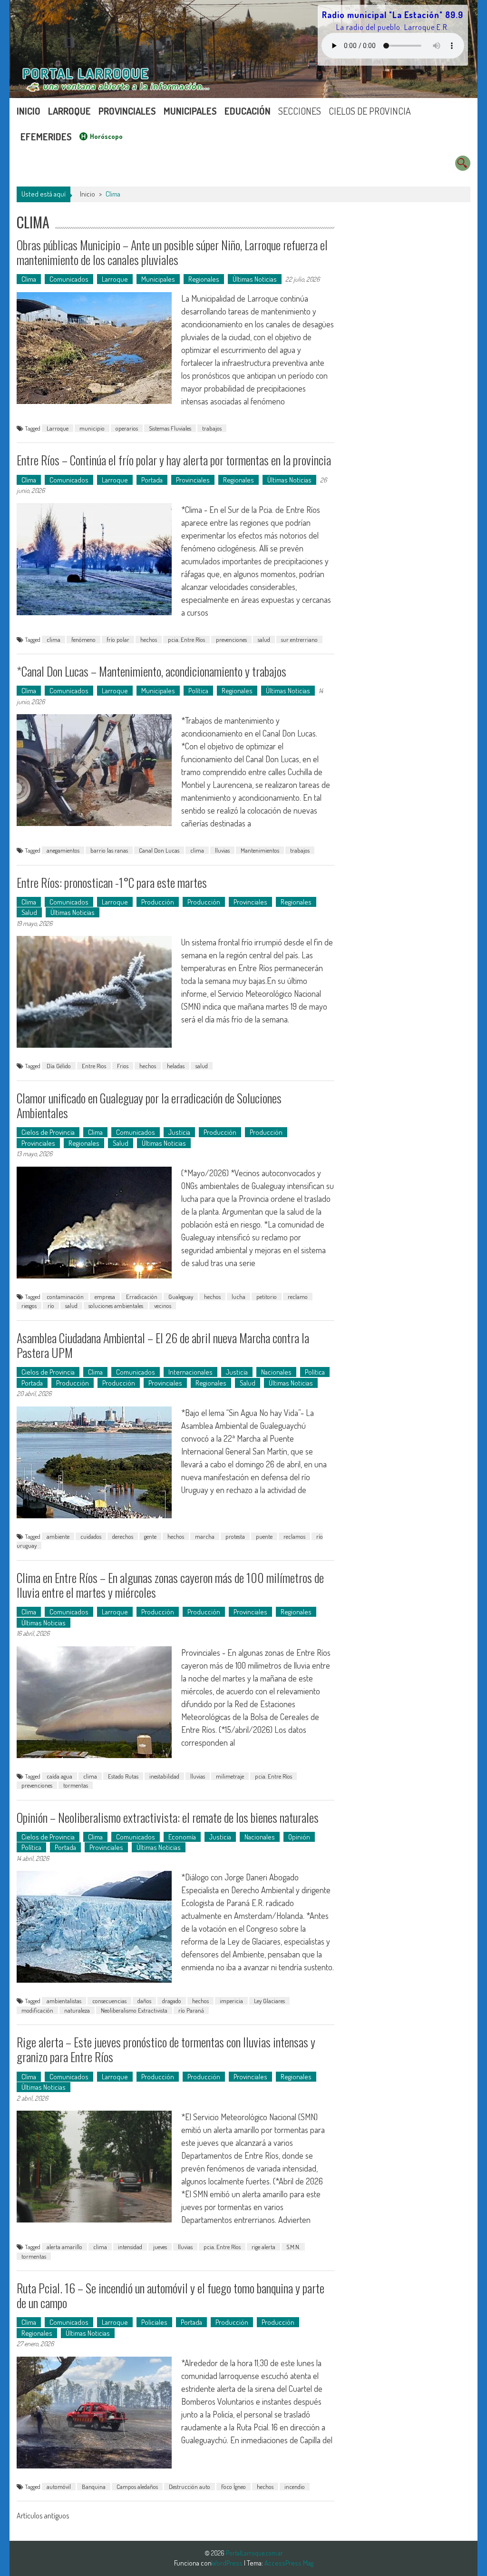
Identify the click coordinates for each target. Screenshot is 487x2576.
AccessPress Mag (289, 2563)
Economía (182, 1837)
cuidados (91, 1536)
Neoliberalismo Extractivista (134, 2010)
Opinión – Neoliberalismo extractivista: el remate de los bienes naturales (168, 1817)
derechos (123, 1536)
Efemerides (46, 137)
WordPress (228, 2563)
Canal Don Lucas (159, 850)
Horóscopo (106, 136)
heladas (176, 1066)
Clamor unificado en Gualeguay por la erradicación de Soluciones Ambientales (149, 1105)
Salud (29, 912)
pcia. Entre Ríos (186, 639)
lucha (239, 1297)
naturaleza (77, 2010)
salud (264, 639)
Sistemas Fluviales (170, 428)
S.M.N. (293, 2247)
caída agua (59, 1776)
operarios (127, 428)
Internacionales (190, 1372)
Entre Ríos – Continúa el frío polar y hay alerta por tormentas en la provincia (174, 460)
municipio (92, 428)
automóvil (59, 2487)
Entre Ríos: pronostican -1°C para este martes (112, 882)
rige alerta (263, 2247)
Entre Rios (94, 1066)
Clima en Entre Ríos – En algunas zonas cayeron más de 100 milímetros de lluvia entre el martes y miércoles (170, 1585)
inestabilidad (164, 1776)
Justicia (179, 1132)
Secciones (300, 111)
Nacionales (276, 1372)
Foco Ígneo (234, 2487)
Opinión (299, 1837)
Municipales (190, 111)
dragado (172, 2001)
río (51, 1306)
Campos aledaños (137, 2487)
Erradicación (142, 1297)
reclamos (294, 1536)
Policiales (154, 2322)
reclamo (298, 1297)
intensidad (130, 2247)
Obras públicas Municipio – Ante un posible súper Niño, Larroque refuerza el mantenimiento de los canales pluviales (172, 252)
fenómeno (83, 639)
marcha (205, 1536)
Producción (158, 902)
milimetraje (230, 1776)
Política (198, 691)
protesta (235, 1536)
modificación (37, 2010)
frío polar (118, 639)
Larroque (69, 111)
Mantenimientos (260, 850)
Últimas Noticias (255, 279)
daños (144, 2001)
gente (150, 1536)
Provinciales (127, 111)
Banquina (94, 2487)
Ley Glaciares (269, 2001)
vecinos (163, 1306)
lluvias (222, 850)
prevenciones (231, 639)
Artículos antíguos (43, 2516)
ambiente (58, 1536)
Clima (29, 279)
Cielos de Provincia (370, 111)
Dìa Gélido (59, 1066)
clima (54, 639)
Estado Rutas (123, 1776)
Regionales (204, 279)
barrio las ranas (109, 850)
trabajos (212, 428)
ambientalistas (64, 2001)
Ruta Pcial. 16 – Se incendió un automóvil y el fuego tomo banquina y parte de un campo (170, 2295)
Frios (123, 1066)
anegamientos (63, 850)
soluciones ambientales (116, 1306)
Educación (248, 111)
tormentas (76, 1785)
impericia (231, 2001)
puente (264, 1536)
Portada (152, 480)
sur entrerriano (299, 639)
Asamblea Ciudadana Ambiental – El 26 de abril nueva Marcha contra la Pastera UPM (163, 1345)
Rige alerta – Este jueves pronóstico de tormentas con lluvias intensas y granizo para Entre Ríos (166, 2049)
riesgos (29, 1306)
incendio (295, 2487)
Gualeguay (181, 1297)
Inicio (29, 111)
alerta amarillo (64, 2247)
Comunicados (69, 279)
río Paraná (191, 2010)
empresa (105, 1297)
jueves (160, 2247)
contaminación (65, 1297)
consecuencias (109, 2001)
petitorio (267, 1297)
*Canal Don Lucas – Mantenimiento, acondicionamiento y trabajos (151, 671)
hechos (149, 639)
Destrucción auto (190, 2487)
